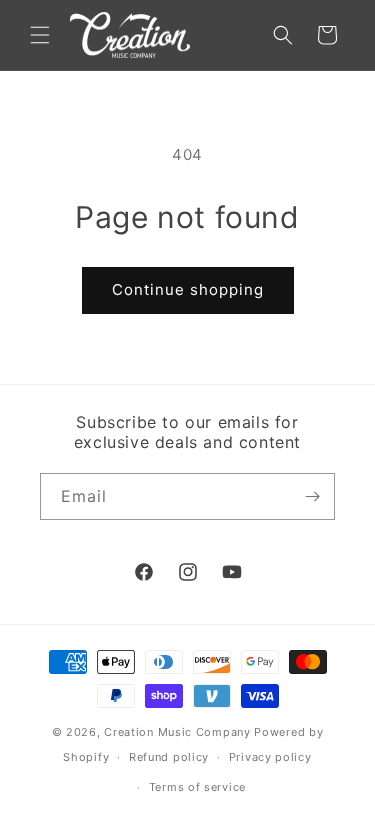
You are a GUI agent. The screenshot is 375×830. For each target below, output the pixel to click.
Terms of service (197, 787)
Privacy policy (270, 757)
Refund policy (169, 757)
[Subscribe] (312, 496)
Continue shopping (188, 289)
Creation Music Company (177, 732)
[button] (40, 35)
